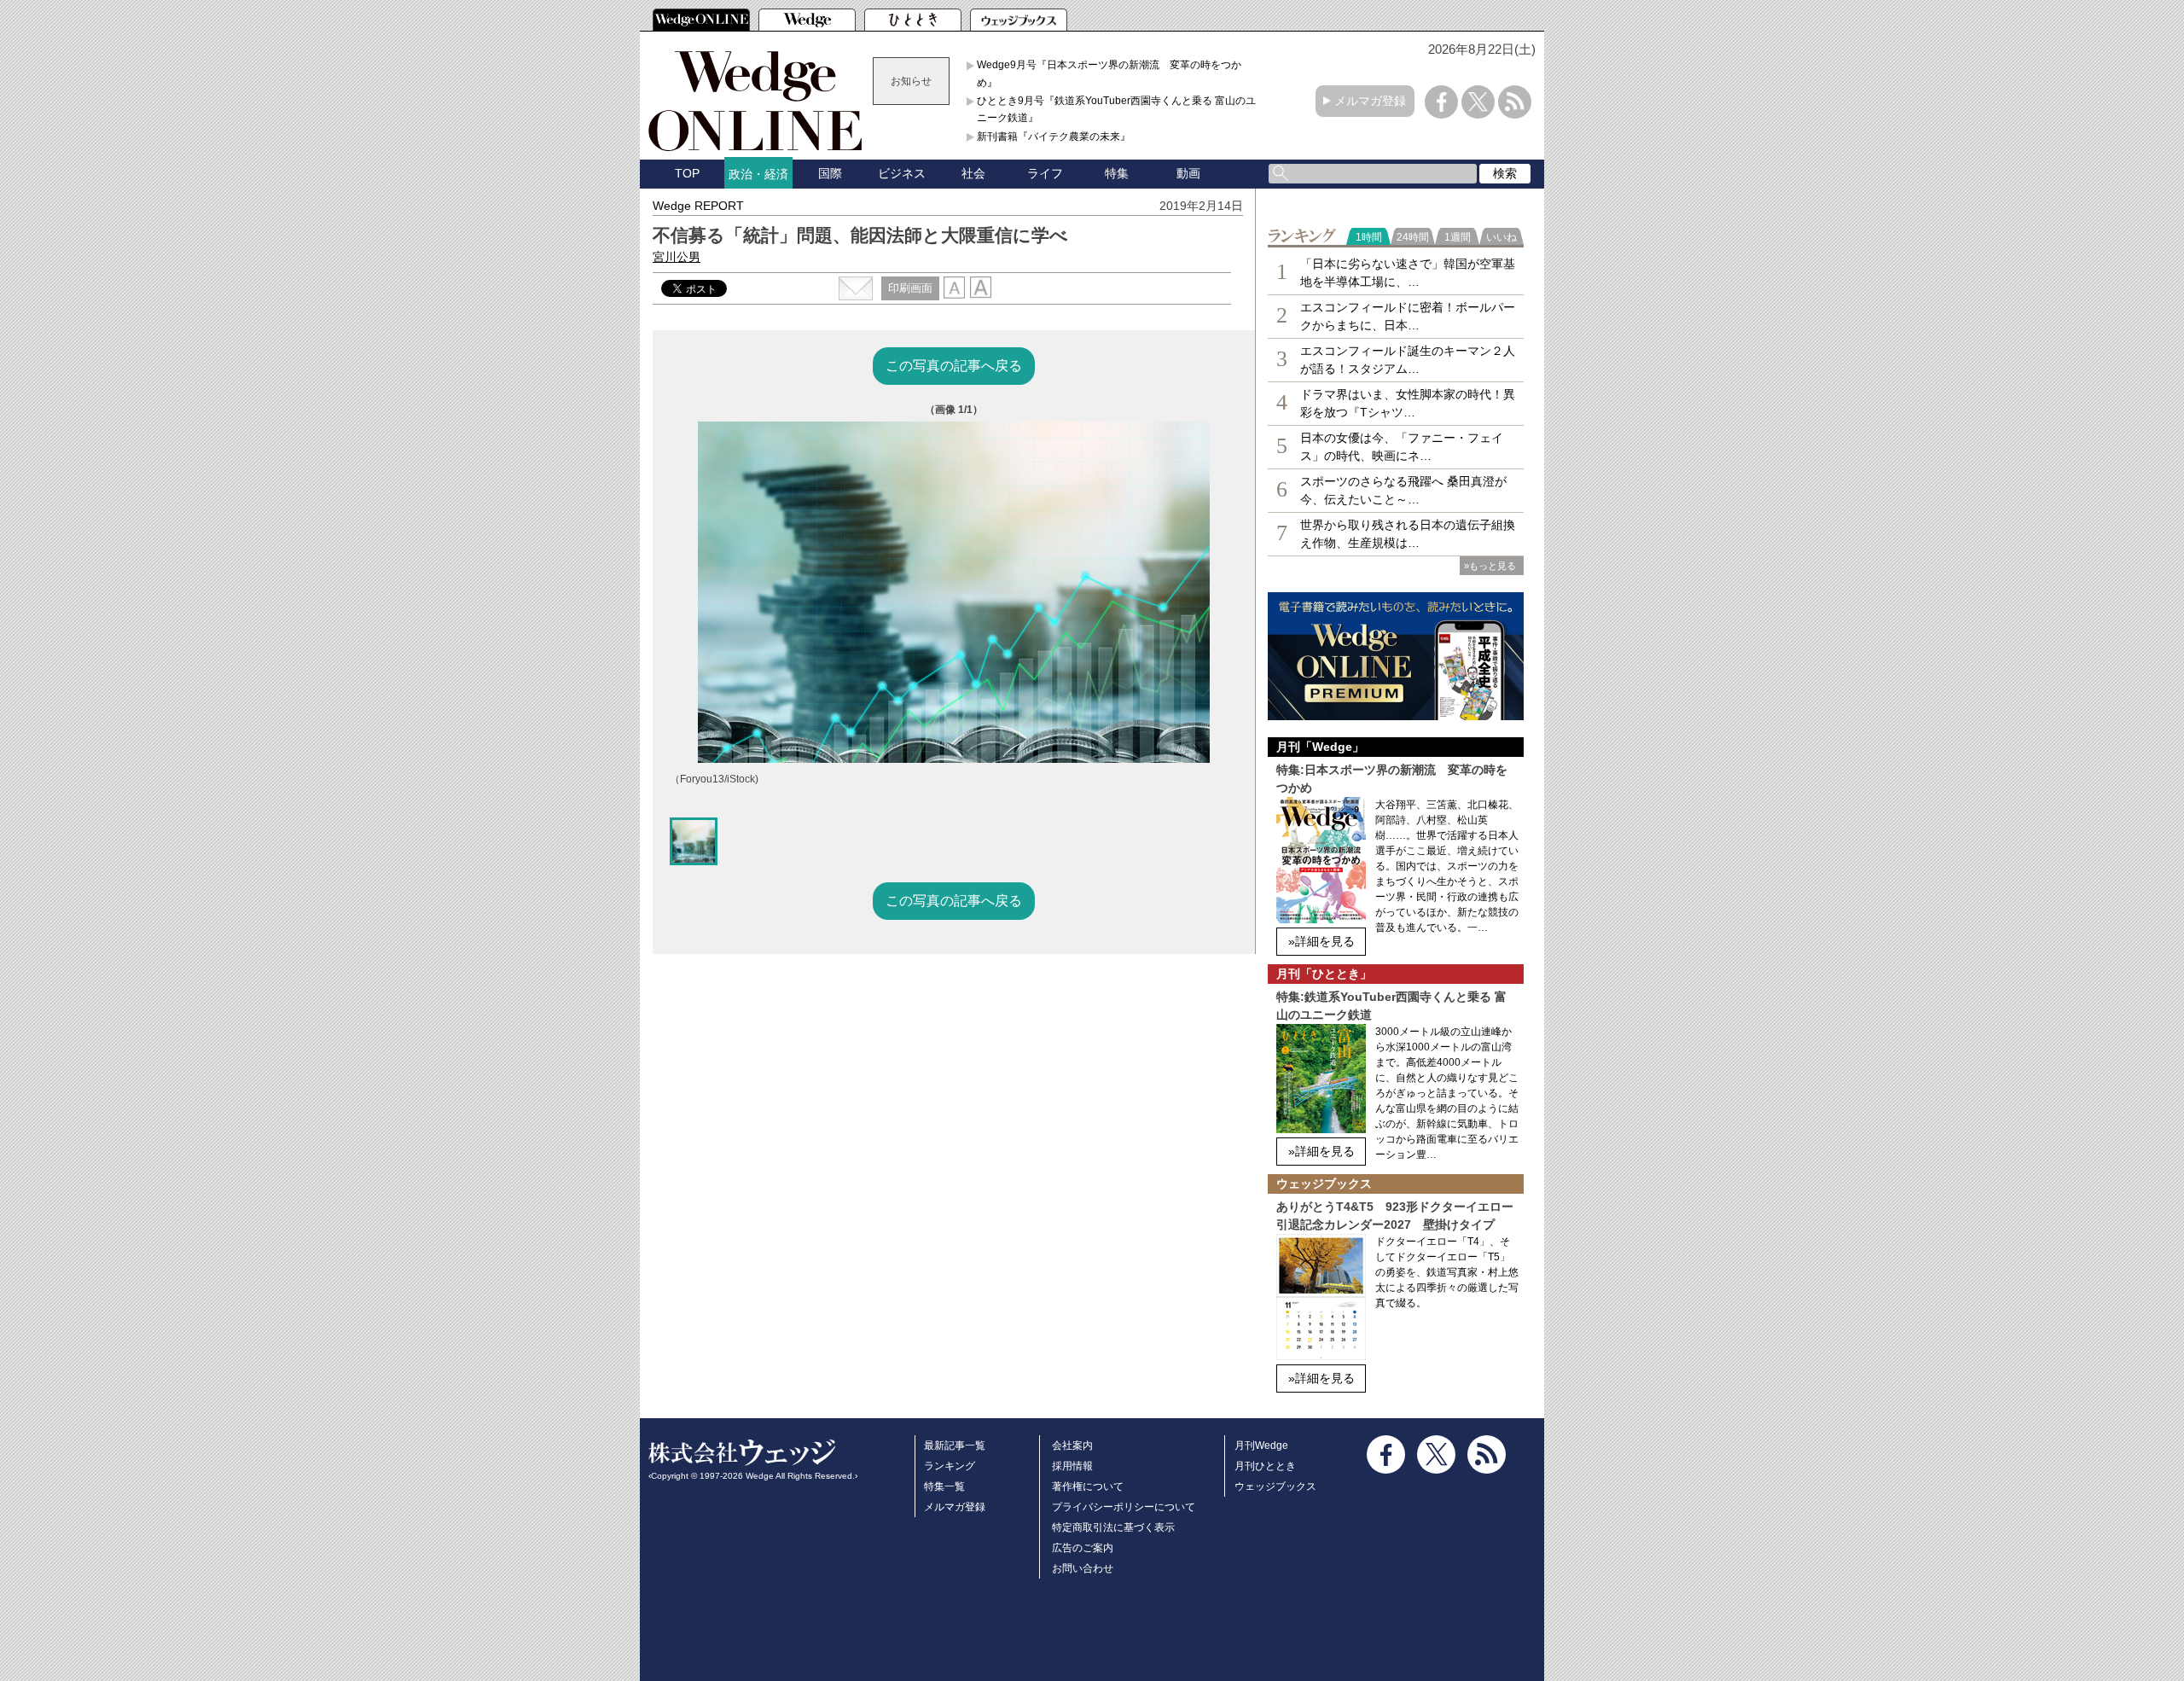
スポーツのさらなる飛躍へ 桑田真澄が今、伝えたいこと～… (1403, 490)
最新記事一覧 (955, 1445)
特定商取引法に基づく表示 (1113, 1527)
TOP (687, 173)
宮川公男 (677, 257)
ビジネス (902, 173)
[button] (694, 841)
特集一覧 (944, 1486)
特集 (1117, 173)
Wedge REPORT (698, 206)
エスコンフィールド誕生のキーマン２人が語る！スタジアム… (1408, 360)
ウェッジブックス (1275, 1486)
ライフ (1045, 173)
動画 (1188, 173)
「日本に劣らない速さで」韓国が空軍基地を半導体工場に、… (1408, 273)
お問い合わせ (1083, 1568)
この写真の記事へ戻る (954, 366)
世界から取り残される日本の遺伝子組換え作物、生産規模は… (1408, 534)
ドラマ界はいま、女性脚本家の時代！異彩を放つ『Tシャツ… (1408, 403)
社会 (973, 173)
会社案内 (1072, 1445)
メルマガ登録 (1370, 101)
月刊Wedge (1261, 1445)
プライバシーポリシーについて (1124, 1507)
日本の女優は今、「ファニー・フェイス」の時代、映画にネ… (1402, 447)
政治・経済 (758, 174)
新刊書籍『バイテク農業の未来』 (1054, 137)
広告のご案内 (1083, 1548)
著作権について (1088, 1486)
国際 (830, 173)
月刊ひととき (1265, 1466)
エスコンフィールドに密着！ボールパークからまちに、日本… (1408, 316)
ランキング (950, 1466)
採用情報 (1072, 1466)
